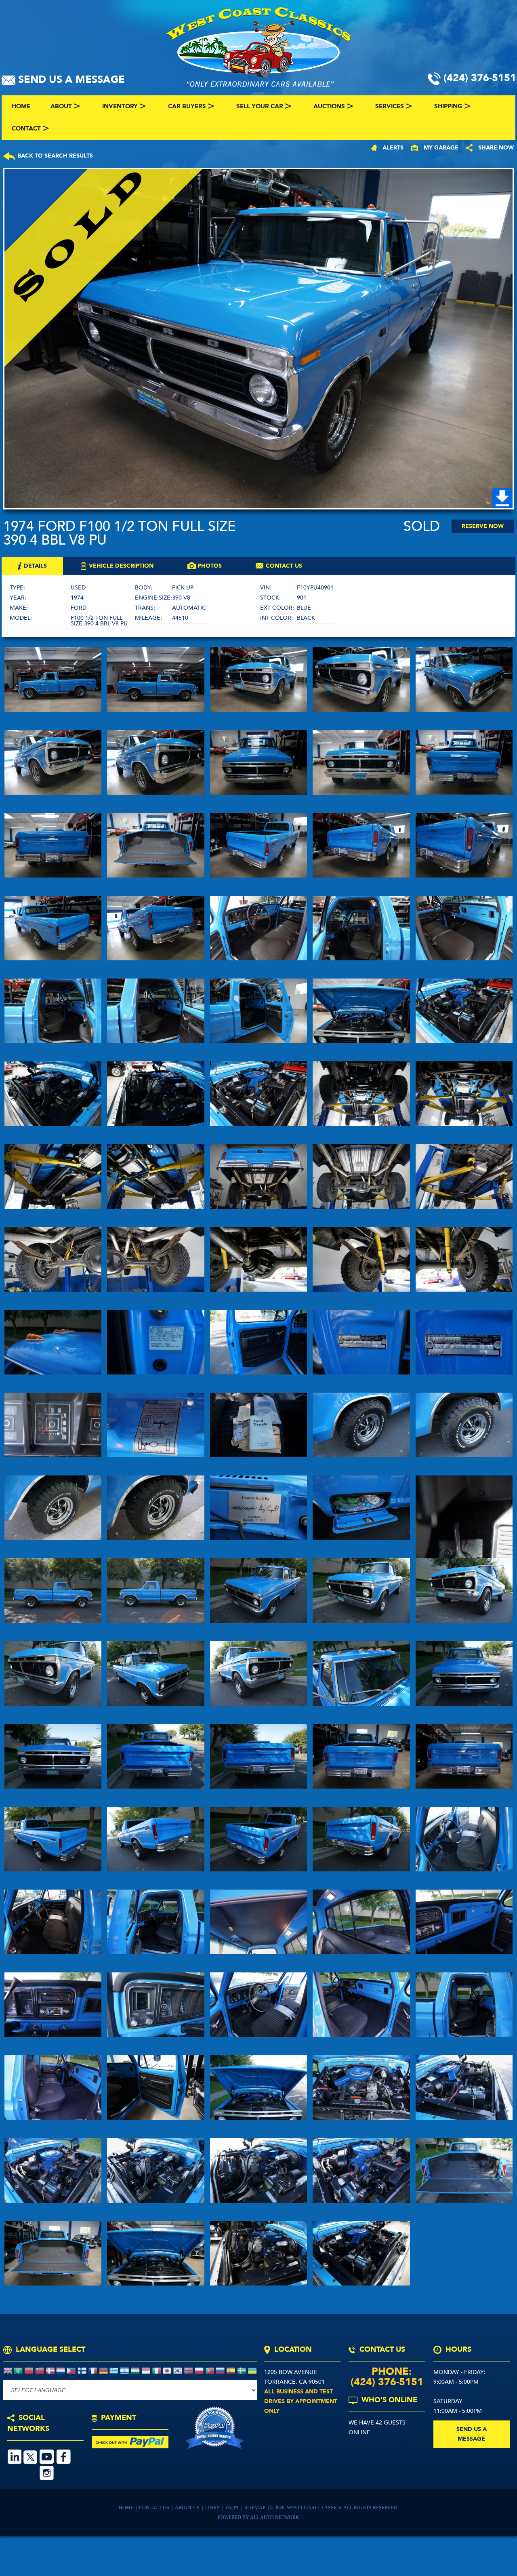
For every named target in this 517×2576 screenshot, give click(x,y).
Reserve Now (483, 526)
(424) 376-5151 (387, 2382)
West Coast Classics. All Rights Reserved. (343, 2508)
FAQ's (233, 2508)
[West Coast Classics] (258, 46)
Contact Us (154, 2508)
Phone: (387, 2372)
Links (213, 2508)
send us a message (472, 2434)
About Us (188, 2508)
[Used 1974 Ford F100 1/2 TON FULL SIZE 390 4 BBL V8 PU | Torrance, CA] (258, 339)
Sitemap (255, 2508)
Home (127, 2508)
